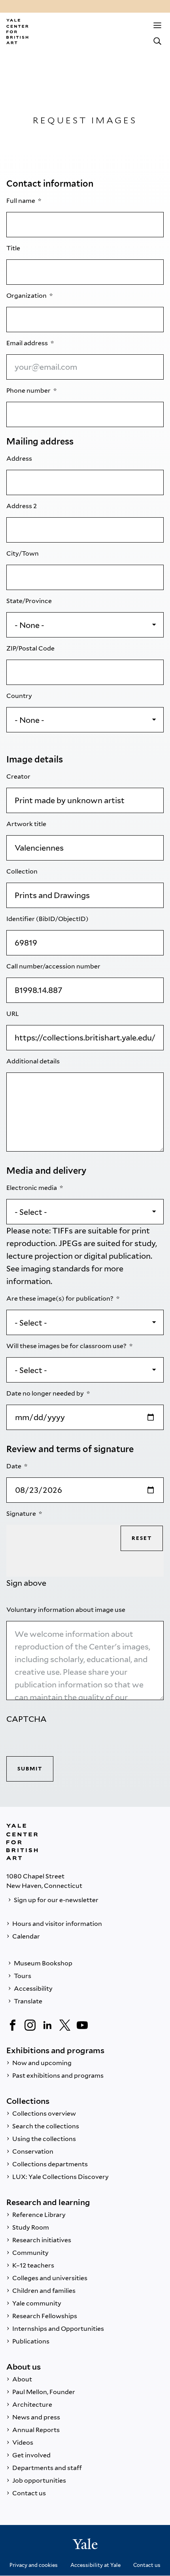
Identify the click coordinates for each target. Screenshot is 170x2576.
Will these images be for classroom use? (67, 1346)
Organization (27, 296)
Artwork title (27, 824)
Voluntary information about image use (66, 1610)
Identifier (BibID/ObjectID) (48, 919)
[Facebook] (13, 2025)
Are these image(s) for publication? (60, 1298)
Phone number (29, 391)
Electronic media (32, 1188)
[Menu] (157, 25)
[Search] (157, 41)
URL (13, 1014)
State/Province (30, 601)
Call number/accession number (54, 966)
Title (14, 248)
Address (20, 459)
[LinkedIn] (47, 2025)
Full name (21, 201)
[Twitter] (65, 2025)
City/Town (23, 553)
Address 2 (22, 506)
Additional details (34, 1061)
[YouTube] (82, 2025)
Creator (19, 776)
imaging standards (55, 1269)
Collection (23, 871)
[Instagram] (30, 2025)
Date (14, 1466)
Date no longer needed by (46, 1393)
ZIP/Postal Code (31, 648)
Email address (28, 343)
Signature (22, 1514)
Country (20, 696)
